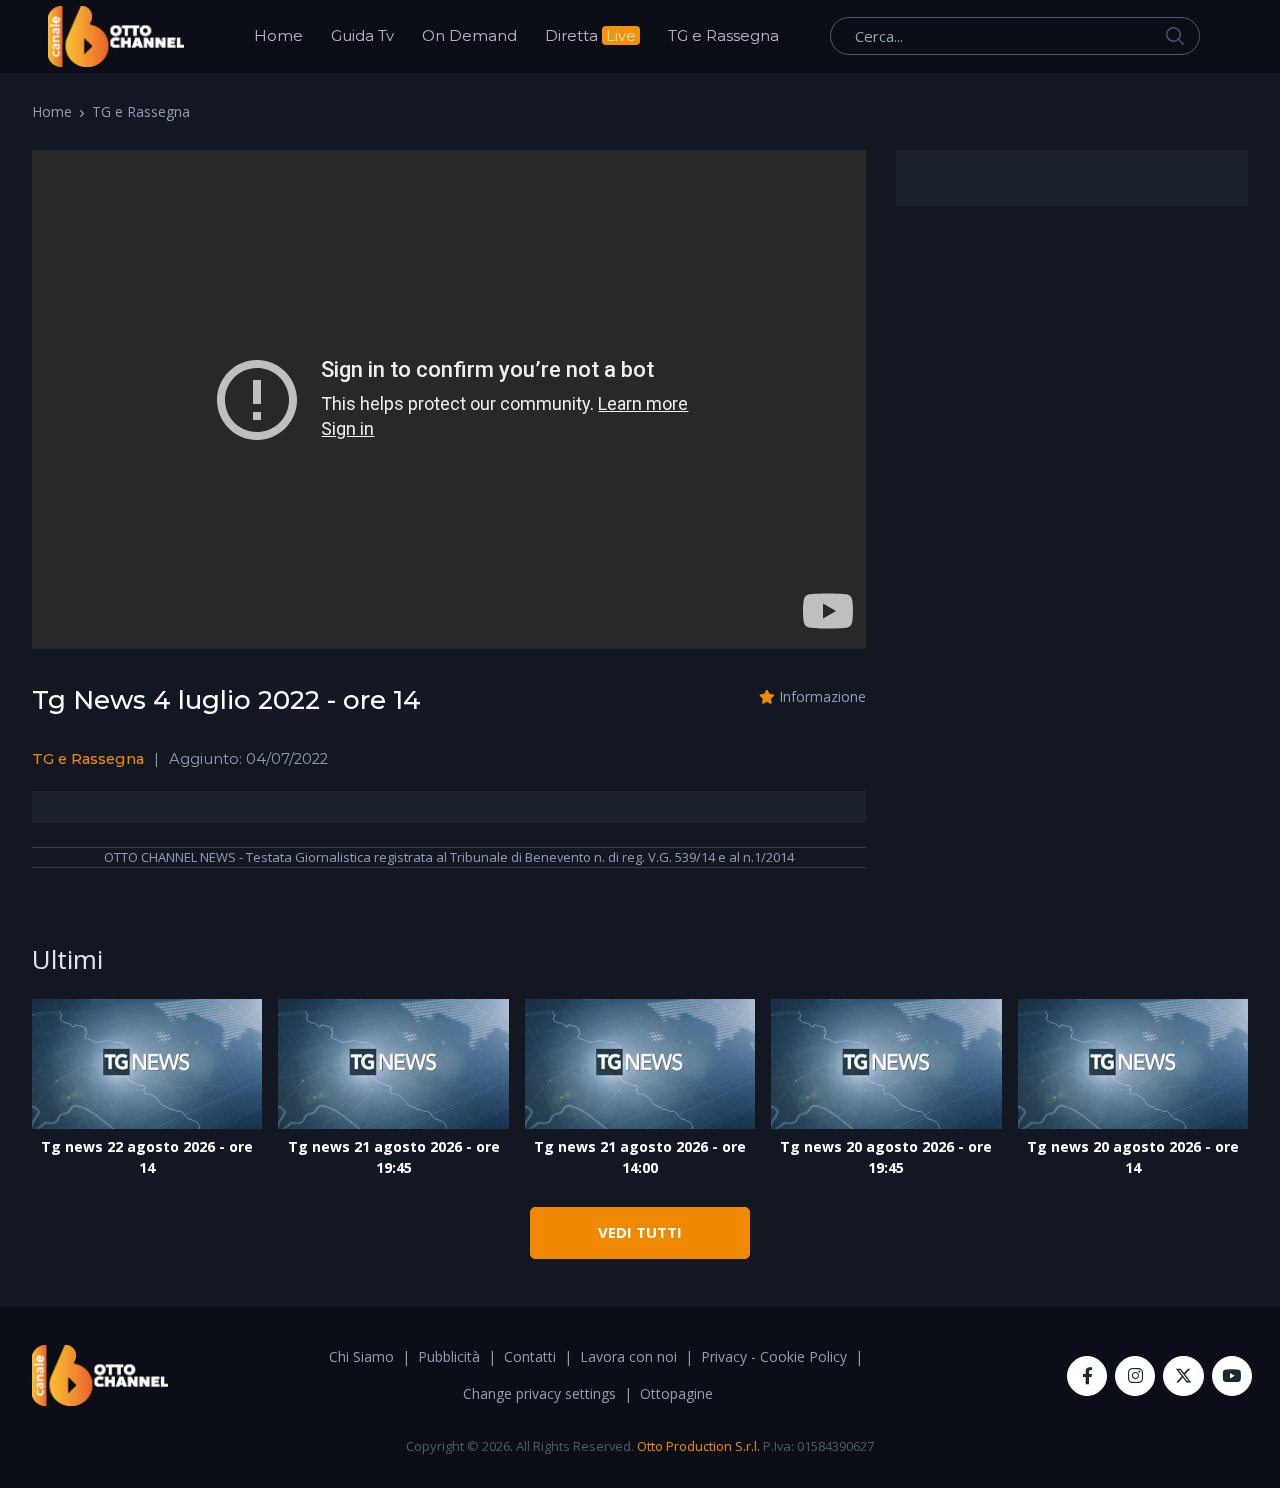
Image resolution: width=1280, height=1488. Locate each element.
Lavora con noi (628, 1356)
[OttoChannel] (116, 36)
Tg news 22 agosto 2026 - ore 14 (147, 1157)
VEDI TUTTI (640, 1232)
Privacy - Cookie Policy (774, 1356)
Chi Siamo (361, 1356)
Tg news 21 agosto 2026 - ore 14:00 (640, 1157)
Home (278, 35)
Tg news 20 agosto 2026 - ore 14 (1133, 1157)
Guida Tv (362, 35)
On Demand (469, 35)
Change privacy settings (539, 1393)
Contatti (530, 1356)
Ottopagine (676, 1393)
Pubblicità (449, 1356)
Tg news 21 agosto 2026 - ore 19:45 (394, 1157)
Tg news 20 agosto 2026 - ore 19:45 (886, 1157)
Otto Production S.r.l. (698, 1446)
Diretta (590, 35)
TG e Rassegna (723, 35)
